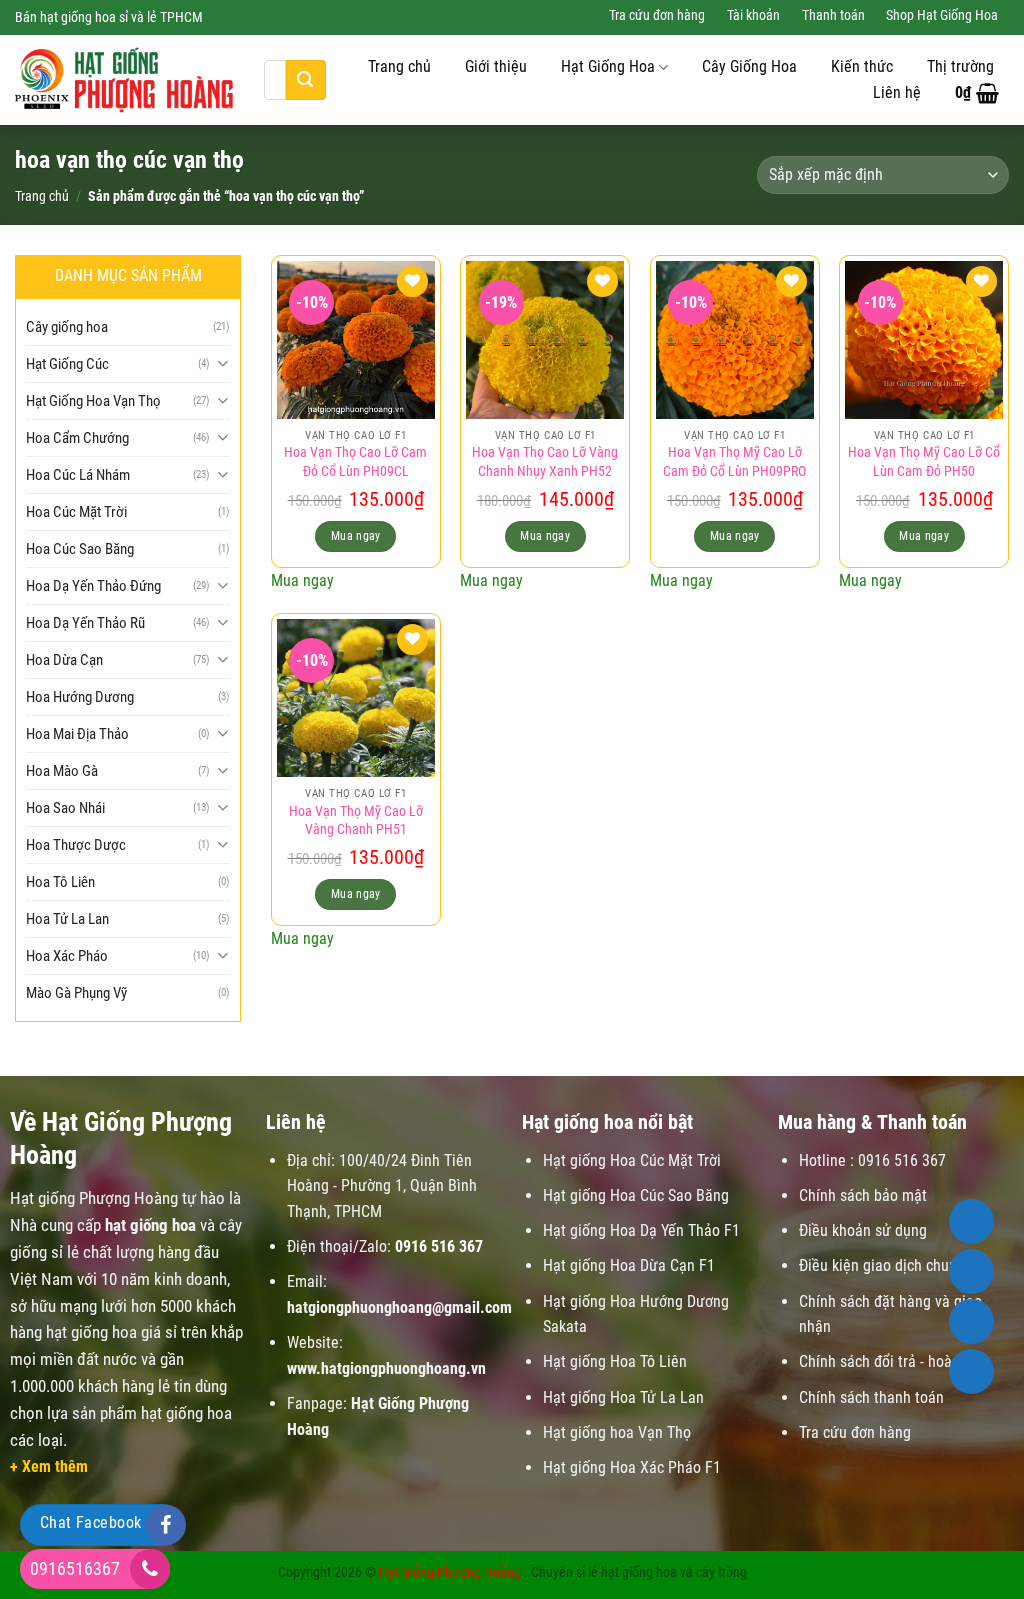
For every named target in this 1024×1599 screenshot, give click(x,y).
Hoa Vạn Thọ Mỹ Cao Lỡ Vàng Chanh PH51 (356, 821)
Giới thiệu (496, 67)
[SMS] (971, 1321)
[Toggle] (222, 363)
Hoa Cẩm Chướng (77, 438)
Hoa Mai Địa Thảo (77, 734)
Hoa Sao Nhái (65, 808)
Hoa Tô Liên (60, 882)
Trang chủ (399, 67)
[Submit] (306, 80)
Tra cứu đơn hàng (657, 15)
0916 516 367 (439, 1246)
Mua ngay (356, 536)
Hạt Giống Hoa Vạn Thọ (93, 401)
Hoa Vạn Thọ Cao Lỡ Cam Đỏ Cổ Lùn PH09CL (355, 462)
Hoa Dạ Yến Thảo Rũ (85, 623)
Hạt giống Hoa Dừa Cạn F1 (629, 1265)
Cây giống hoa (67, 327)
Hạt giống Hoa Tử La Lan (623, 1397)
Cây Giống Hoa (749, 67)
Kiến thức (862, 67)
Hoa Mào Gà (62, 771)
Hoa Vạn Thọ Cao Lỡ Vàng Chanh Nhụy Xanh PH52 (545, 462)
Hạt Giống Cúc (67, 364)
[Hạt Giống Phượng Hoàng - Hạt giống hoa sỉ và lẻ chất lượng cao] (124, 79)
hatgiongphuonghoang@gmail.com (399, 1307)
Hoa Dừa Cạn (64, 660)
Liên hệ (897, 93)
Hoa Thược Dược (76, 845)
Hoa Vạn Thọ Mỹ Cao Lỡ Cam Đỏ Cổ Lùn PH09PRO (734, 462)
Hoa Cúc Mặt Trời (76, 512)
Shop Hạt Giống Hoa (942, 15)
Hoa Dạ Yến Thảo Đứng (93, 586)
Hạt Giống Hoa (608, 67)
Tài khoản (753, 15)
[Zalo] (971, 1271)
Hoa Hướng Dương (80, 697)
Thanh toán (833, 15)
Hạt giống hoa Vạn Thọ (617, 1432)
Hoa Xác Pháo (67, 956)
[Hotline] (971, 1221)
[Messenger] (971, 1371)
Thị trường (960, 67)
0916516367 (75, 1568)
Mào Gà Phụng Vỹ (76, 993)
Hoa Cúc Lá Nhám (78, 475)
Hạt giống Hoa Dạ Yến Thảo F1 (641, 1230)
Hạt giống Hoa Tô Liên (615, 1361)
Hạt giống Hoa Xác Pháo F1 (632, 1467)
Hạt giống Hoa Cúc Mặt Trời (632, 1160)
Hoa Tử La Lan (67, 919)
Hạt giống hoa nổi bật (607, 1122)
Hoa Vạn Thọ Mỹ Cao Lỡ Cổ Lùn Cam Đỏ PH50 (924, 462)
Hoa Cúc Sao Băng (80, 549)
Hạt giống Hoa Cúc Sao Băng (636, 1195)
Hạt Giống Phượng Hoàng (450, 1572)
